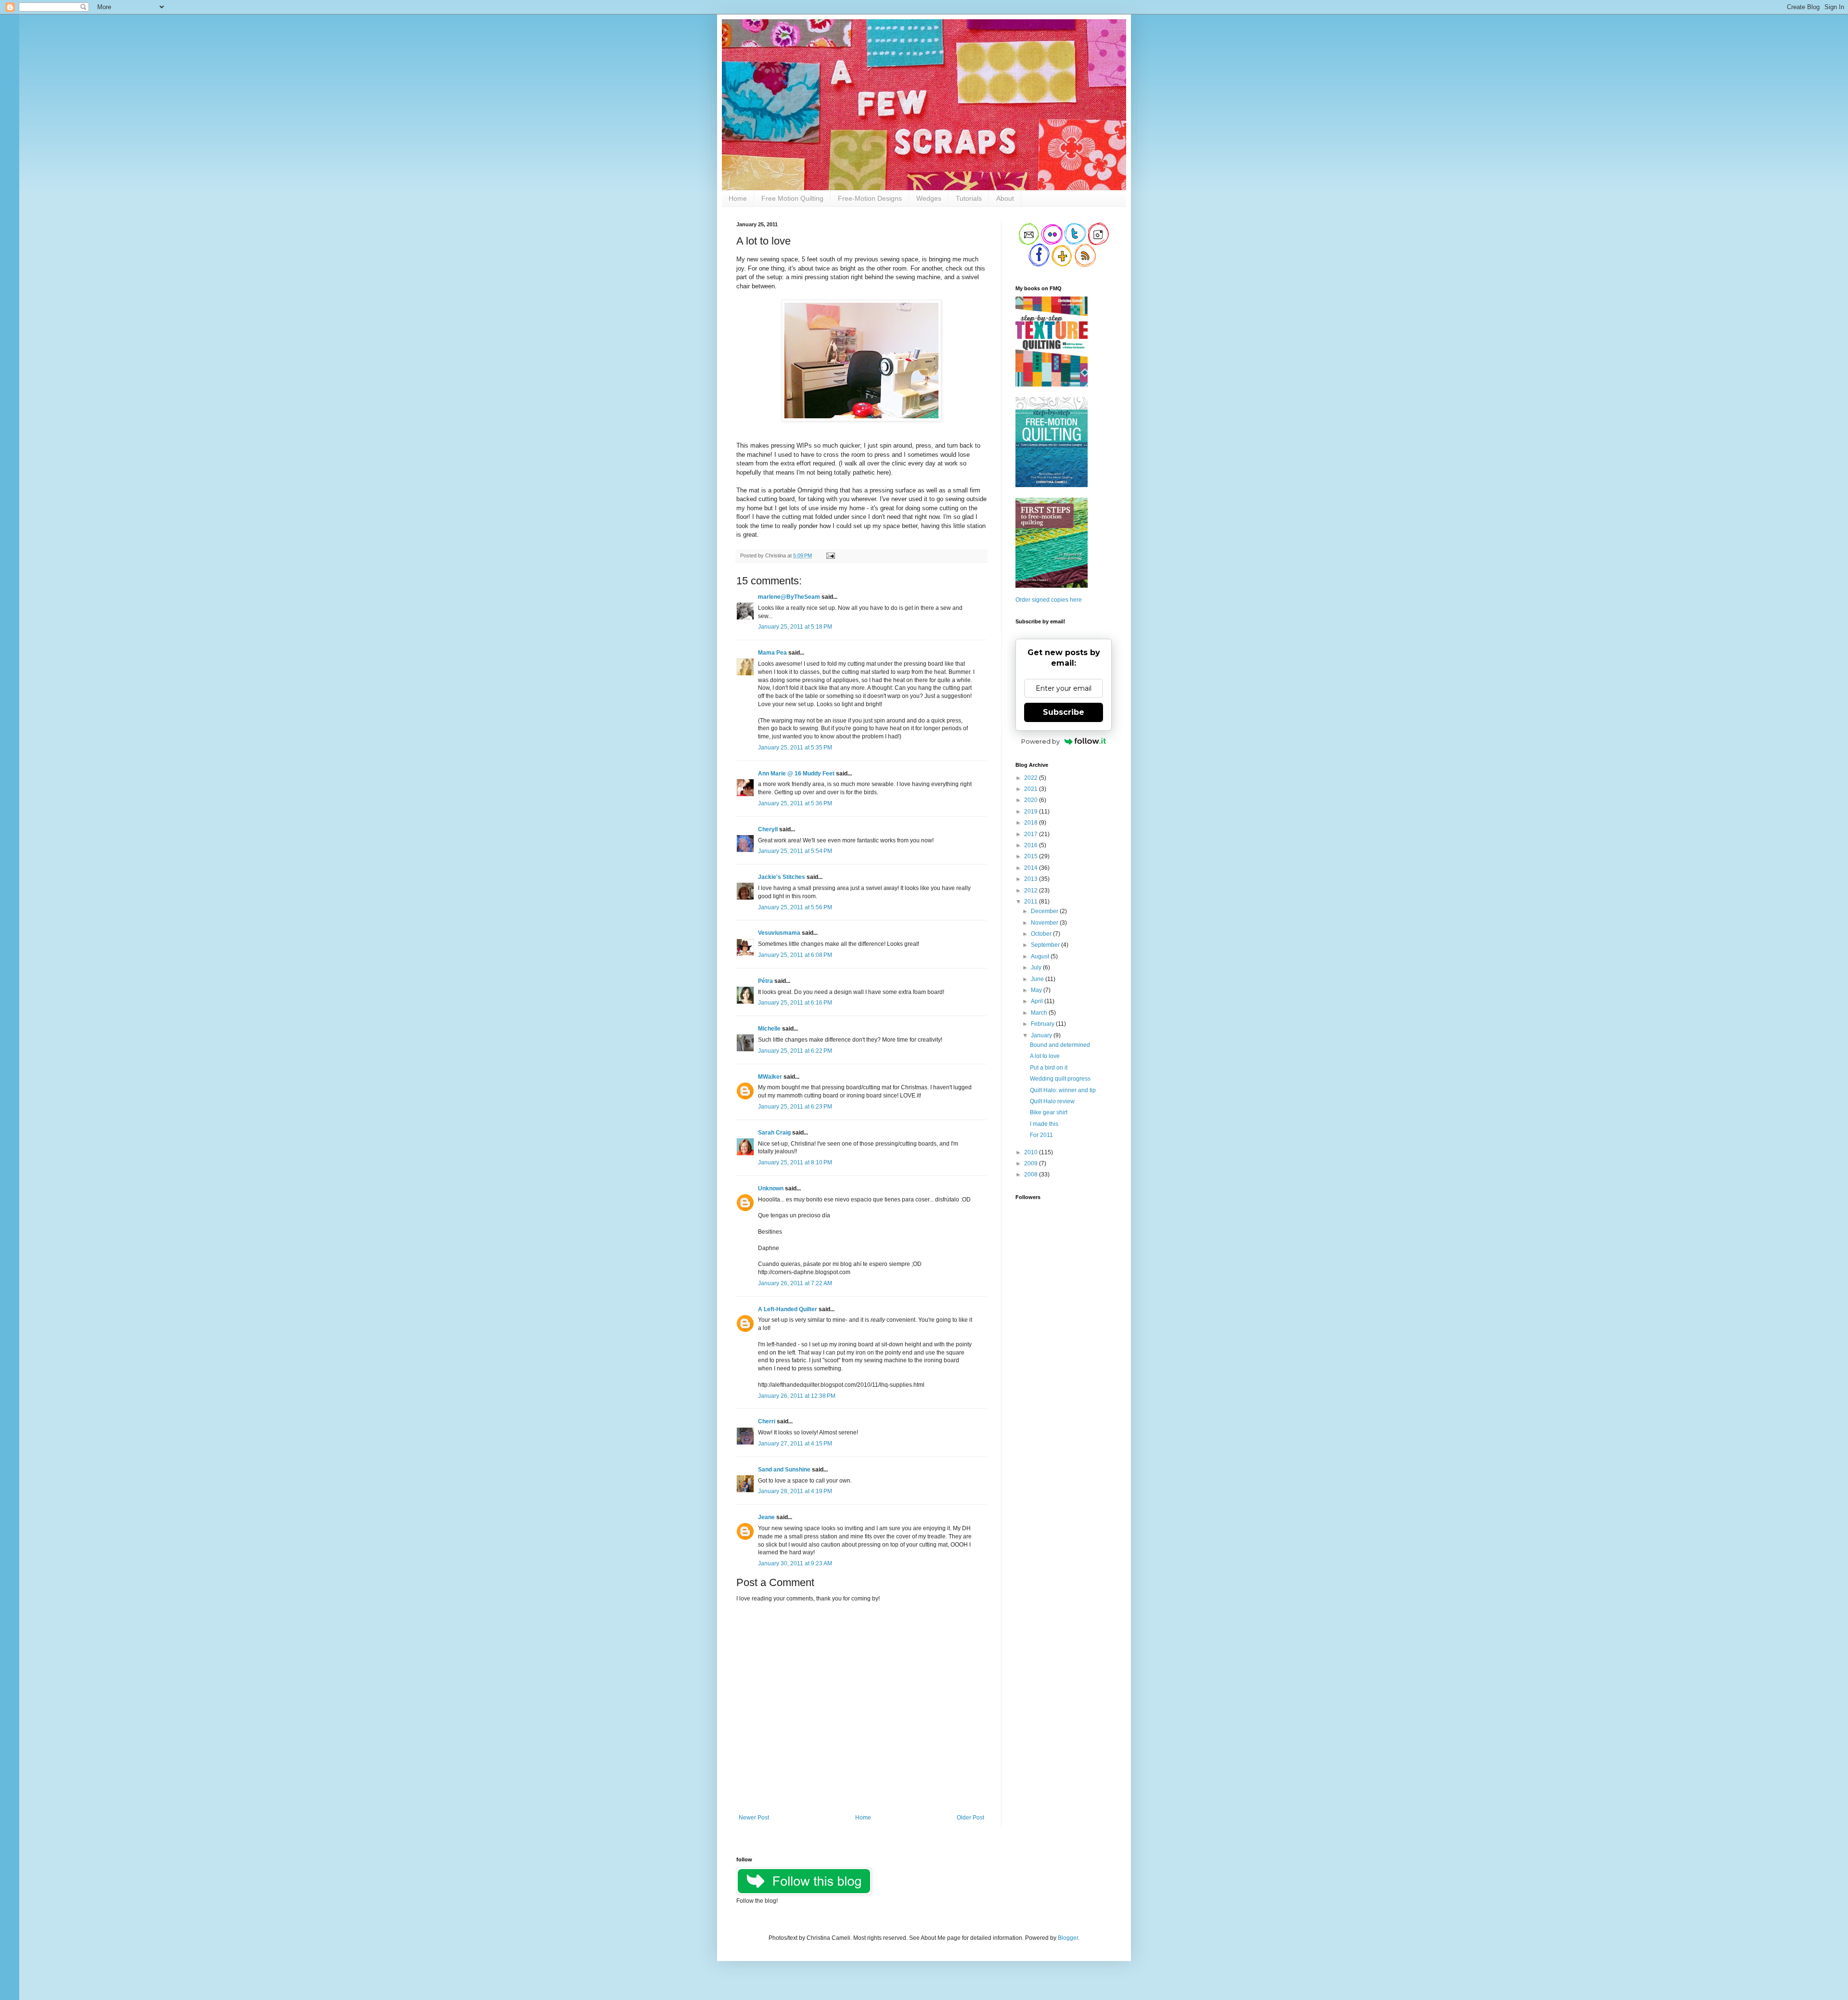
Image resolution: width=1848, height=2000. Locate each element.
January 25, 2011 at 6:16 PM (795, 1003)
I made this (1044, 1124)
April (1038, 1001)
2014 (1032, 868)
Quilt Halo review (1052, 1101)
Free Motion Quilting (792, 198)
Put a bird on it (1049, 1068)
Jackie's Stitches (782, 877)
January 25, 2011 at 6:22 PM (795, 1051)
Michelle (769, 1029)
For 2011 (1041, 1135)
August (1041, 956)
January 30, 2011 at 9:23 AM (795, 1563)
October (1042, 934)
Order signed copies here (1049, 600)
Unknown (771, 1188)
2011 (1032, 902)
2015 (1032, 856)
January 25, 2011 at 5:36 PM (795, 803)
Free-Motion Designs (870, 198)
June (1038, 979)
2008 (1032, 1174)
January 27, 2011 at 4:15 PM (795, 1444)
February (1043, 1024)
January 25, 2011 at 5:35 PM (795, 748)
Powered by (1040, 741)
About (1005, 198)
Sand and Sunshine (784, 1470)
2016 (1032, 845)
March (1040, 1013)
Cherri (767, 1421)
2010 (1032, 1152)
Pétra (765, 981)
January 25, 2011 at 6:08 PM (795, 955)
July (1037, 968)
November (1045, 923)
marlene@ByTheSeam (789, 597)
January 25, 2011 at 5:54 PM (795, 851)
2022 (1032, 778)
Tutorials (969, 198)
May (1037, 990)
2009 (1032, 1163)
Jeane (766, 1517)
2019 (1032, 812)
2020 (1032, 800)
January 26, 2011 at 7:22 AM (795, 1283)
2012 (1032, 890)
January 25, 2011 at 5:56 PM (795, 907)
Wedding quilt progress (1060, 1079)
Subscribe (1064, 712)
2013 (1032, 879)
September (1046, 945)
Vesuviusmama (779, 933)
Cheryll (768, 829)
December (1045, 911)
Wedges (929, 198)
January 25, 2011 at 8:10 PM (795, 1162)
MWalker (770, 1077)
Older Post (970, 1818)
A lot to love (1045, 1056)
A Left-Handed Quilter (788, 1309)
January (1042, 1035)
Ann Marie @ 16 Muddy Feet (796, 774)
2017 (1032, 834)
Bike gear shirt (1049, 1112)
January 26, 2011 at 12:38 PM (797, 1396)
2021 (1032, 789)
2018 (1032, 823)
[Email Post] (829, 555)
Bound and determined (1060, 1045)
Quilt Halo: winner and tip (1063, 1090)
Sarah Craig (774, 1133)
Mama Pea (772, 653)
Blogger (1068, 1938)
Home (738, 198)
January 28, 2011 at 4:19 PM (795, 1491)
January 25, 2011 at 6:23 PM (795, 1107)
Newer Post (754, 1818)
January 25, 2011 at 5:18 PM (795, 627)
